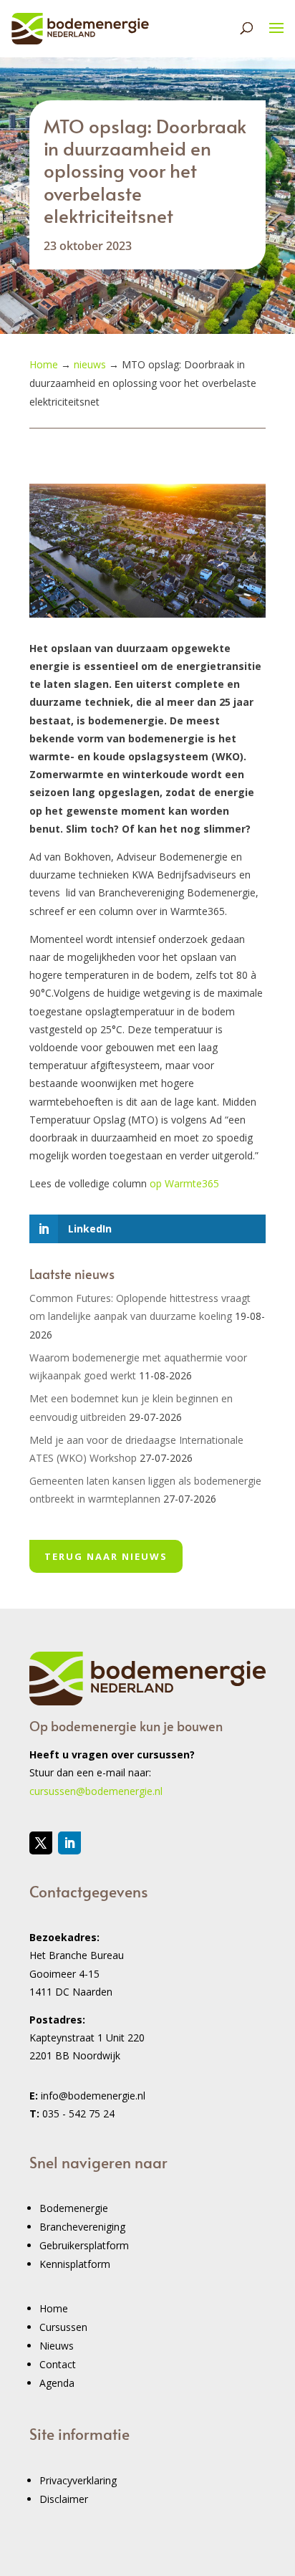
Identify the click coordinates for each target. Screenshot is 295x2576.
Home (54, 2308)
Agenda (57, 2383)
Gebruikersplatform (84, 2245)
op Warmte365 (184, 1183)
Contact (58, 2364)
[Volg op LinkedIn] (69, 1843)
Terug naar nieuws (106, 1556)
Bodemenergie (74, 2208)
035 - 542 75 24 (78, 2113)
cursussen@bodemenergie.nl (96, 1791)
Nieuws (57, 2346)
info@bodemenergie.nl (93, 2096)
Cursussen (63, 2327)
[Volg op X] (41, 1843)
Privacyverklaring (78, 2480)
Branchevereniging (82, 2227)
